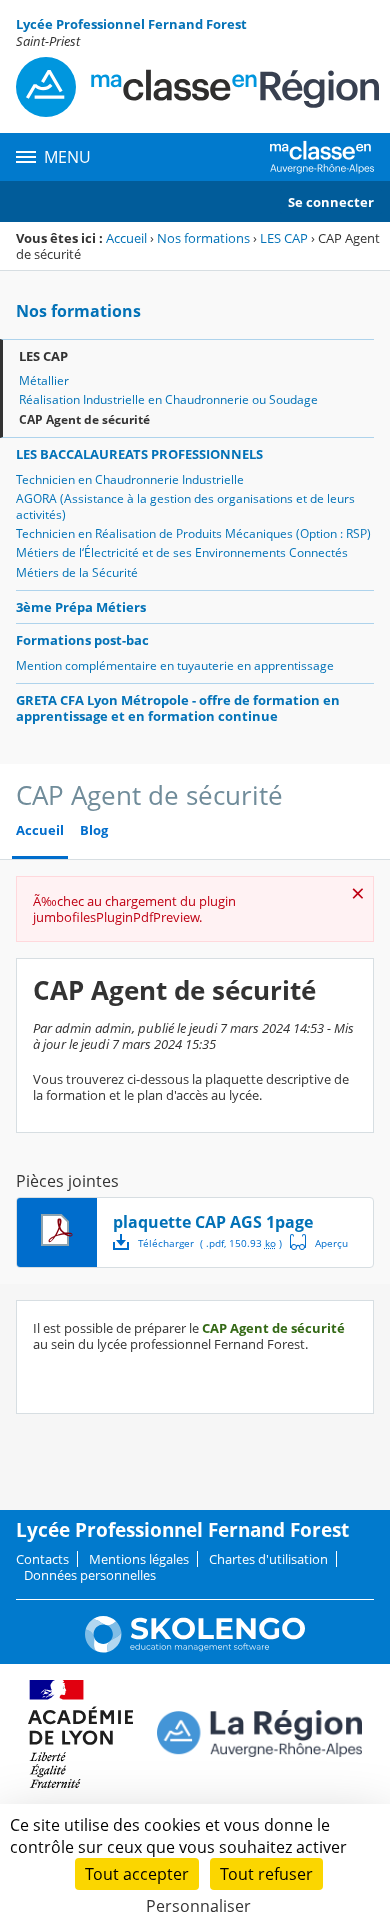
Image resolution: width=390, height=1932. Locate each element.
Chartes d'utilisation (268, 1559)
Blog (94, 830)
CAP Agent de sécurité (84, 419)
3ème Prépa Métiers (81, 607)
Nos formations (203, 238)
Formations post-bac (82, 640)
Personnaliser (198, 1906)
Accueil (126, 238)
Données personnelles (90, 1575)
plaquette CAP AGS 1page (213, 1222)
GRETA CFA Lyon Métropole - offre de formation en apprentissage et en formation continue (178, 708)
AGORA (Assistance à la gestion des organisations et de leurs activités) (185, 506)
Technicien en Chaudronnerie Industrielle (130, 479)
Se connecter (331, 202)
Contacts (42, 1559)
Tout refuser (266, 1874)
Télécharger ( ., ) (210, 1243)
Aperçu (319, 1242)
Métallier (44, 380)
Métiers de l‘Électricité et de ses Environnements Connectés (182, 552)
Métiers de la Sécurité (77, 572)
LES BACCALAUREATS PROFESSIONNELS (139, 454)
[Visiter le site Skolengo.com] (195, 1648)
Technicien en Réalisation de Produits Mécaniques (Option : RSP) (193, 533)
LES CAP (284, 238)
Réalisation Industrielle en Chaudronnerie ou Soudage (168, 399)
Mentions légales (139, 1559)
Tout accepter (137, 1874)
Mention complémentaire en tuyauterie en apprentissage (175, 665)
